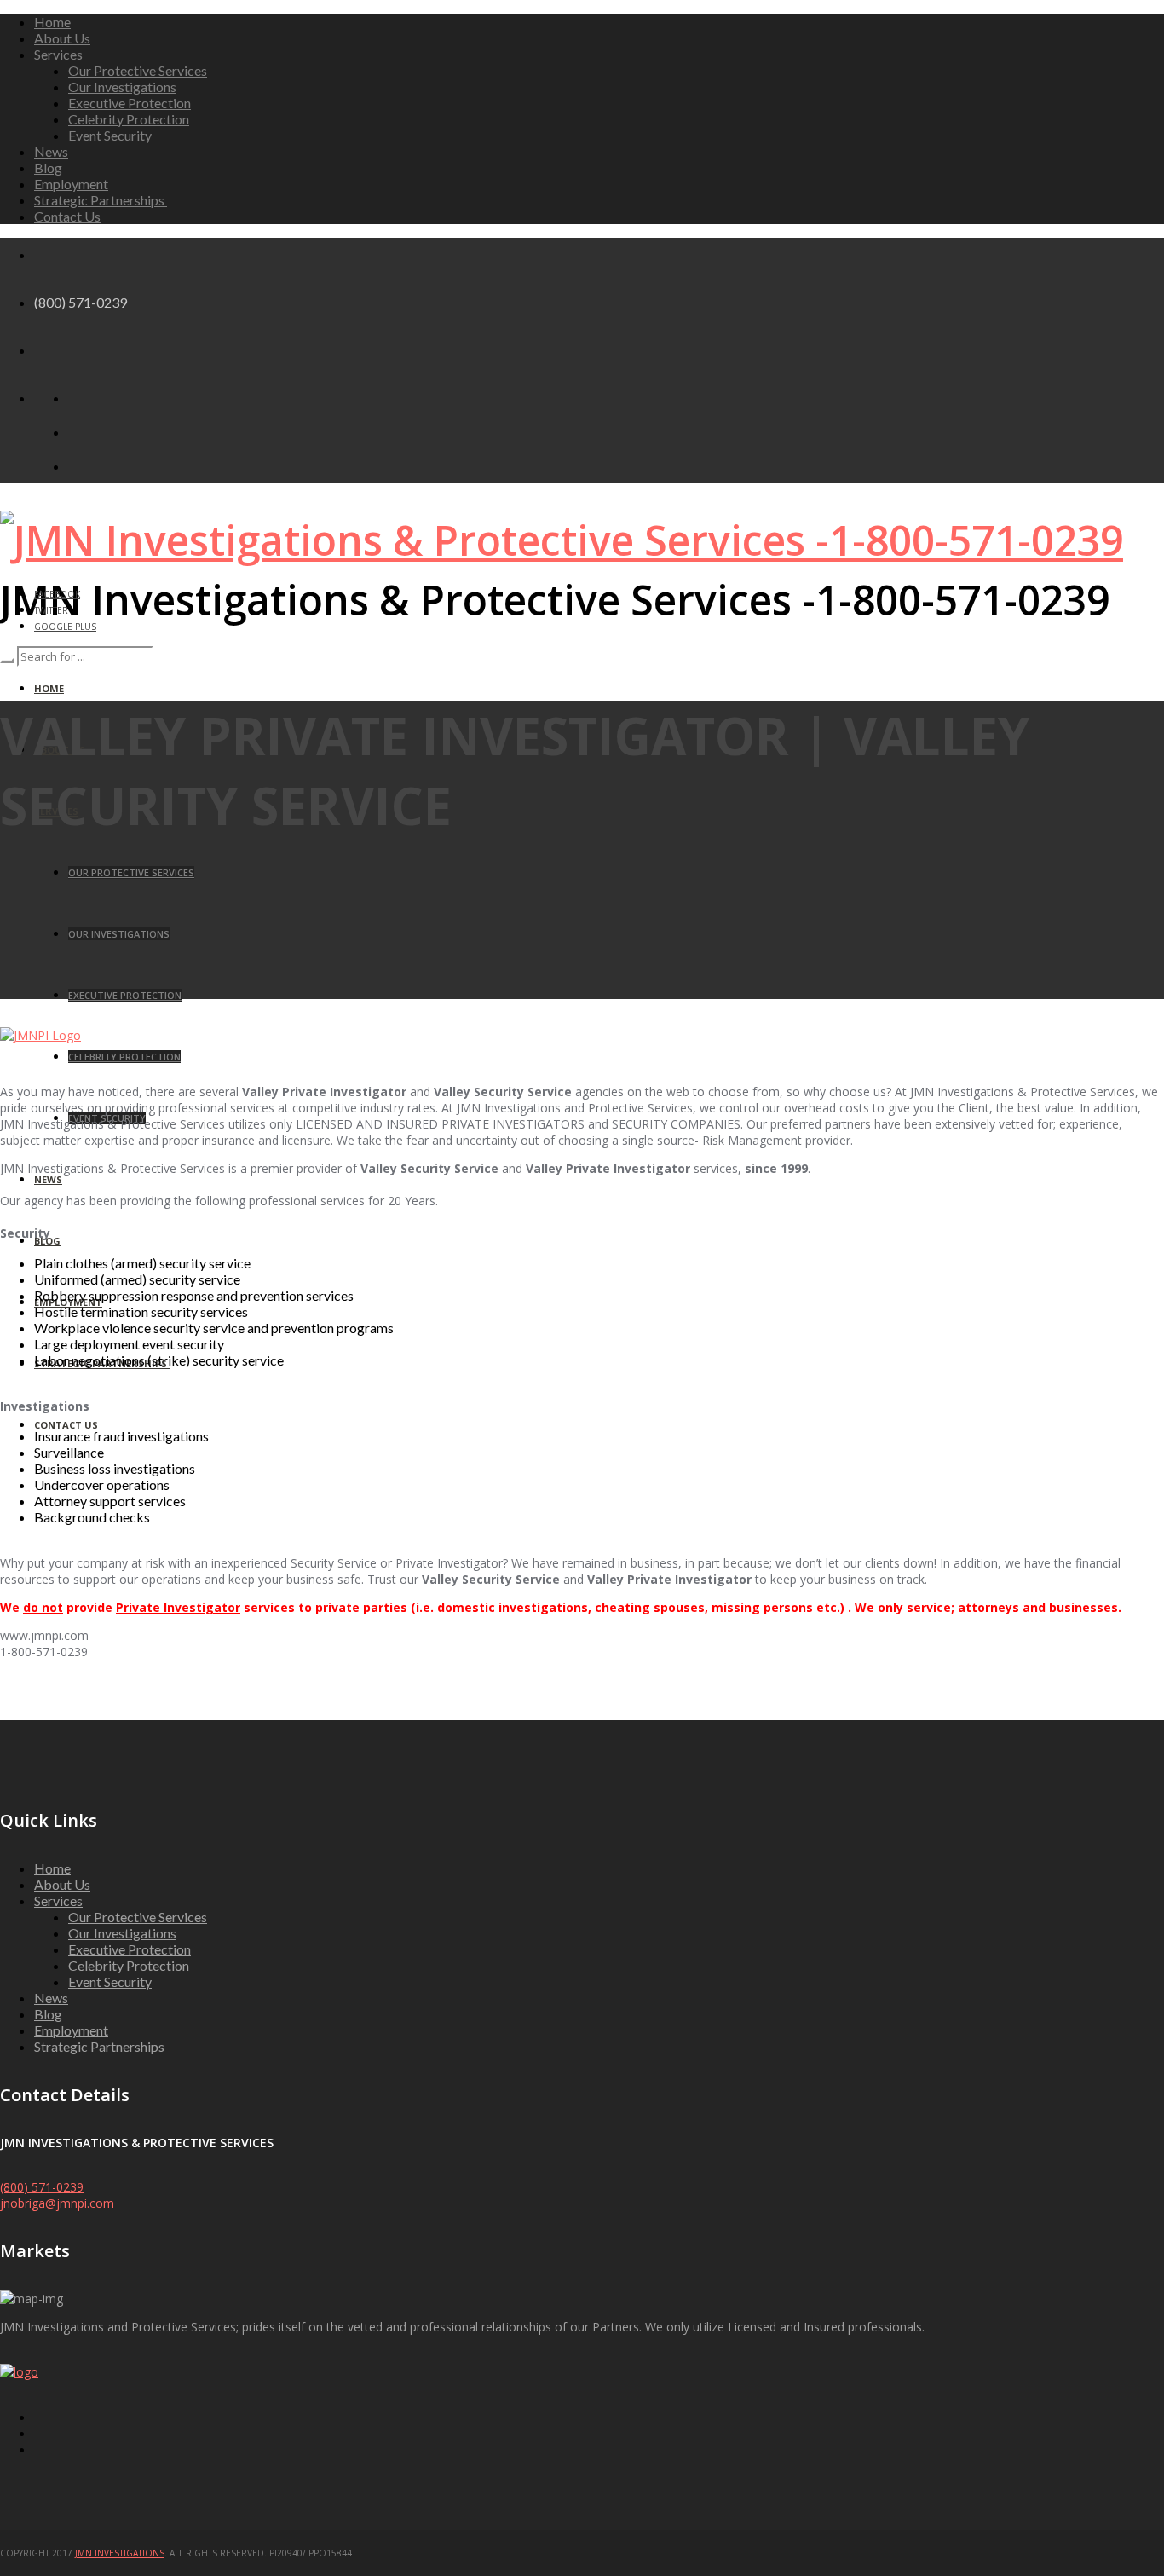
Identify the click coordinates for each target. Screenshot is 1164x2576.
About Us (62, 38)
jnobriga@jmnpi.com (57, 2203)
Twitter (51, 610)
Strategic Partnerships (101, 200)
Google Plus (65, 627)
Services (58, 54)
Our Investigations (122, 87)
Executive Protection (130, 103)
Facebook (57, 594)
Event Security (110, 135)
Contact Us (67, 216)
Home (52, 22)
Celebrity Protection (129, 119)
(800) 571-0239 (81, 302)
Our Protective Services (138, 70)
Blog (48, 167)
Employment (71, 184)
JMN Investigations (120, 2553)
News (51, 151)
